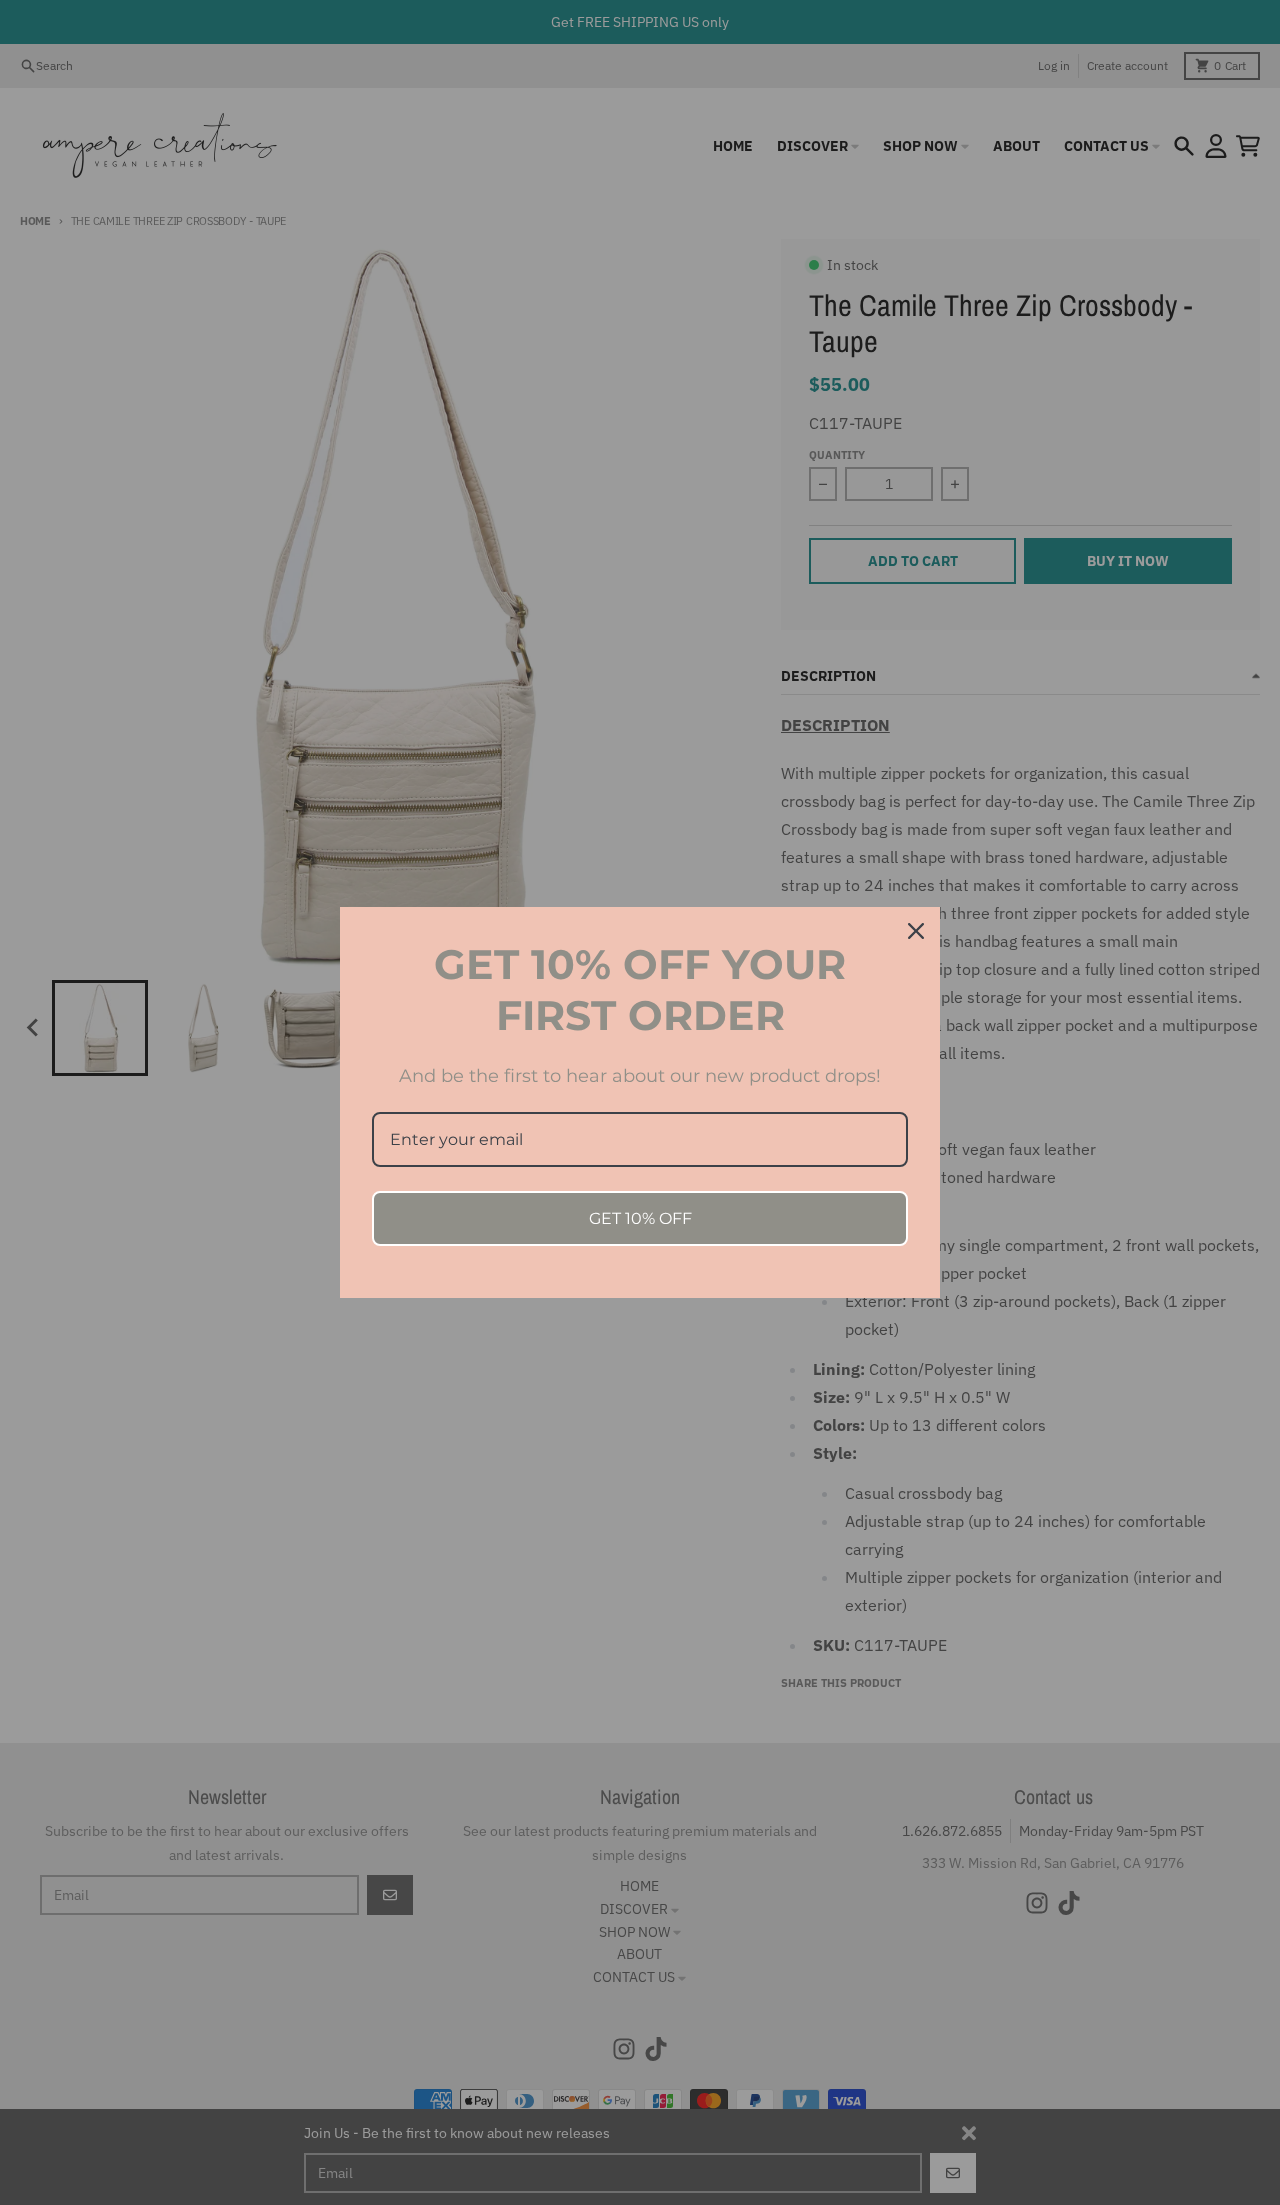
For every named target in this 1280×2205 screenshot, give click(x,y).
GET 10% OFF (640, 1218)
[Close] (916, 931)
